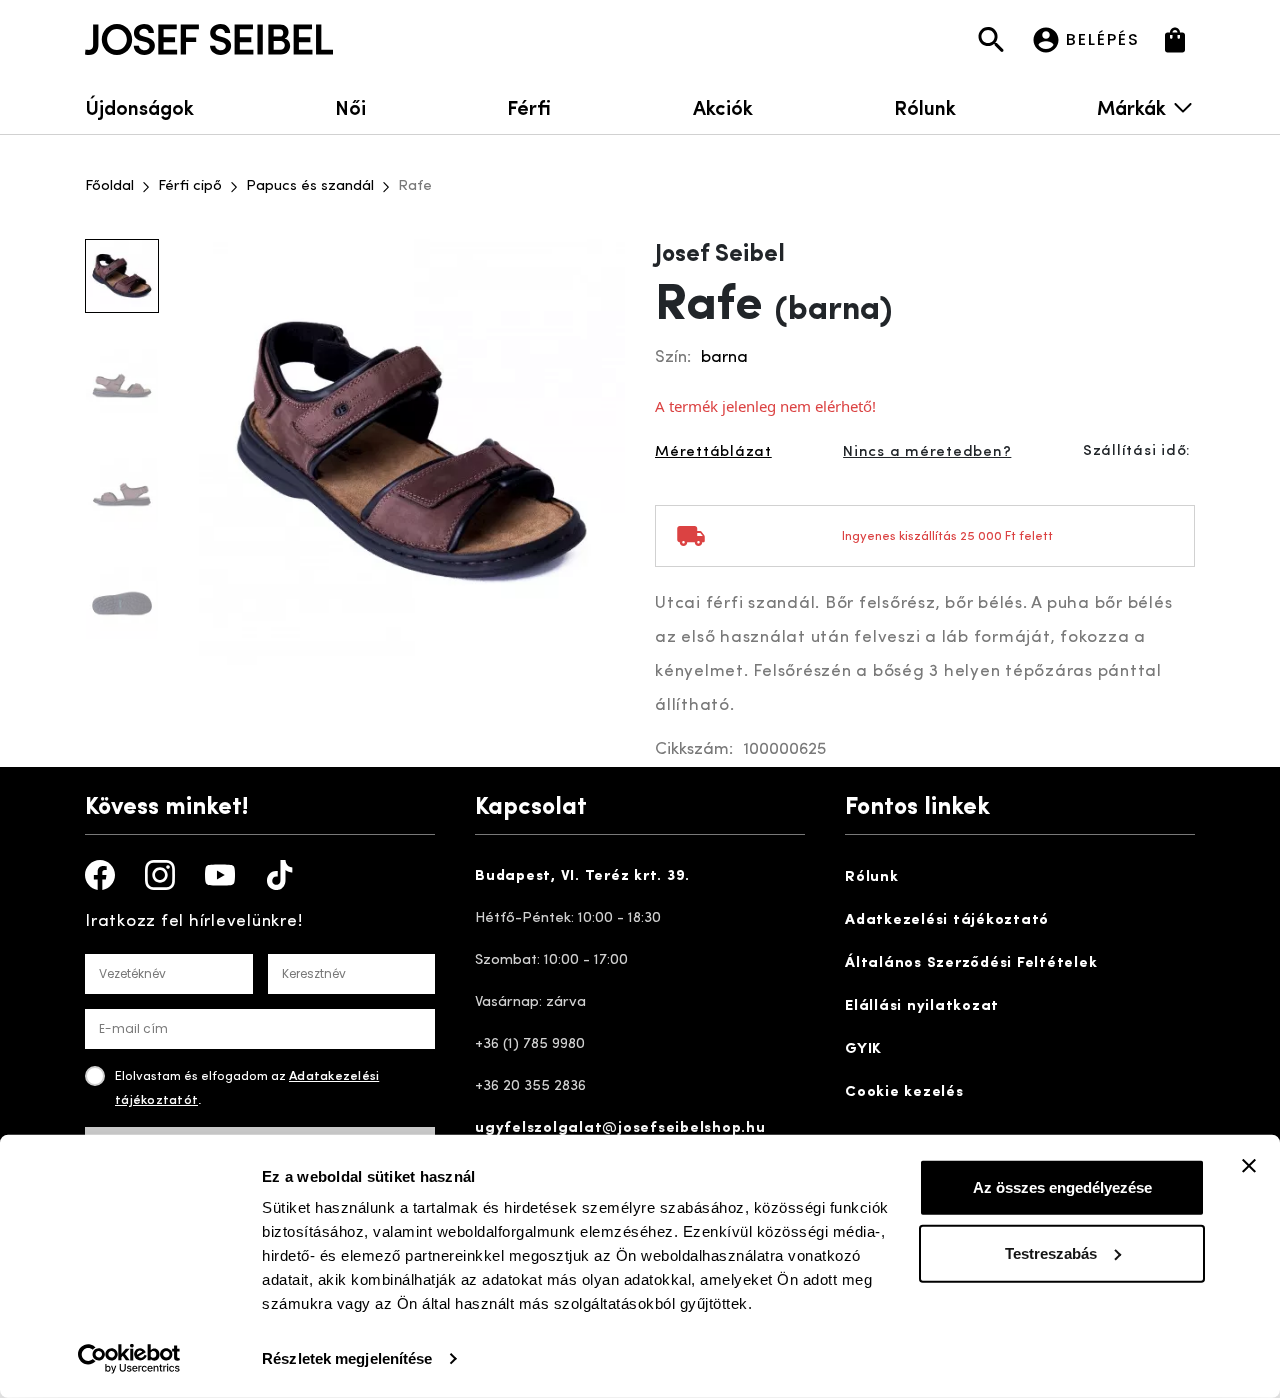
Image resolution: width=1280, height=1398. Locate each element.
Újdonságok (139, 106)
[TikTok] (280, 875)
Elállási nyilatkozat (922, 1006)
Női (350, 106)
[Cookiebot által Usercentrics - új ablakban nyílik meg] (129, 1359)
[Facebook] (100, 875)
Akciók (723, 106)
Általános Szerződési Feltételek (971, 963)
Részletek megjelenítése (347, 1358)
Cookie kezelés (904, 1092)
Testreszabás (1051, 1252)
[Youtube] (220, 875)
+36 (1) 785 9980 (530, 1044)
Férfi (529, 106)
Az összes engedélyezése (1062, 1187)
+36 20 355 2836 (530, 1086)
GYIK (863, 1049)
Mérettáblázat (713, 452)
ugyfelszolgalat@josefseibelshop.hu (620, 1128)
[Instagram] (160, 875)
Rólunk (925, 106)
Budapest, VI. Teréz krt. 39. (582, 876)
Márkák (1131, 106)
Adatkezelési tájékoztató (947, 920)
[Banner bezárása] (1249, 1166)
